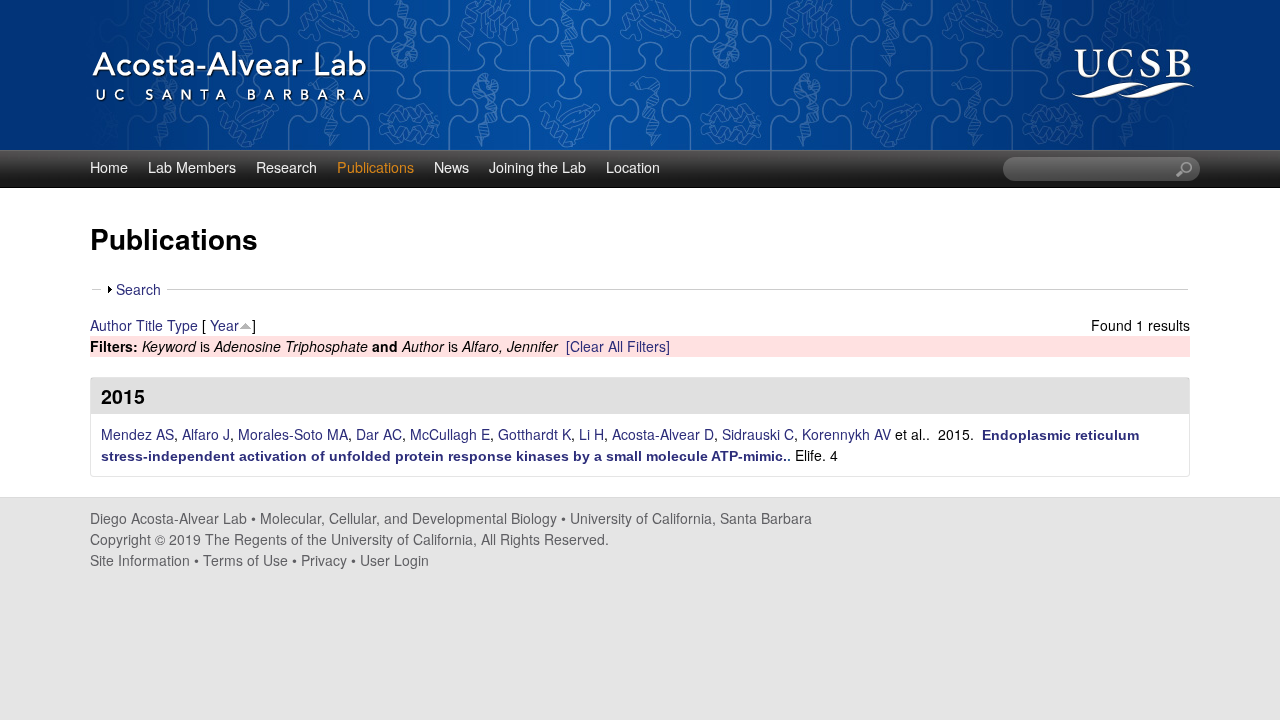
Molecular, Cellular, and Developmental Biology (408, 518)
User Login (394, 560)
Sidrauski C (758, 434)
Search (138, 289)
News (451, 167)
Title (149, 325)
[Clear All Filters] (618, 346)
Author (111, 325)
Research (286, 167)
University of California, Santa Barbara (691, 518)
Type (182, 325)
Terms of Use (245, 560)
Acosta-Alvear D (663, 434)
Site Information (140, 560)
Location (633, 167)
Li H (591, 434)
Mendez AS (137, 434)
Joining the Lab (537, 167)
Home (109, 167)
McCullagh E (450, 434)
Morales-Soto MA (293, 434)
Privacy (324, 560)
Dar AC (379, 434)
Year (224, 325)
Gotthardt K (534, 434)
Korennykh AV (846, 434)
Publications (375, 167)
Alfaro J (206, 434)
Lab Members (192, 167)
